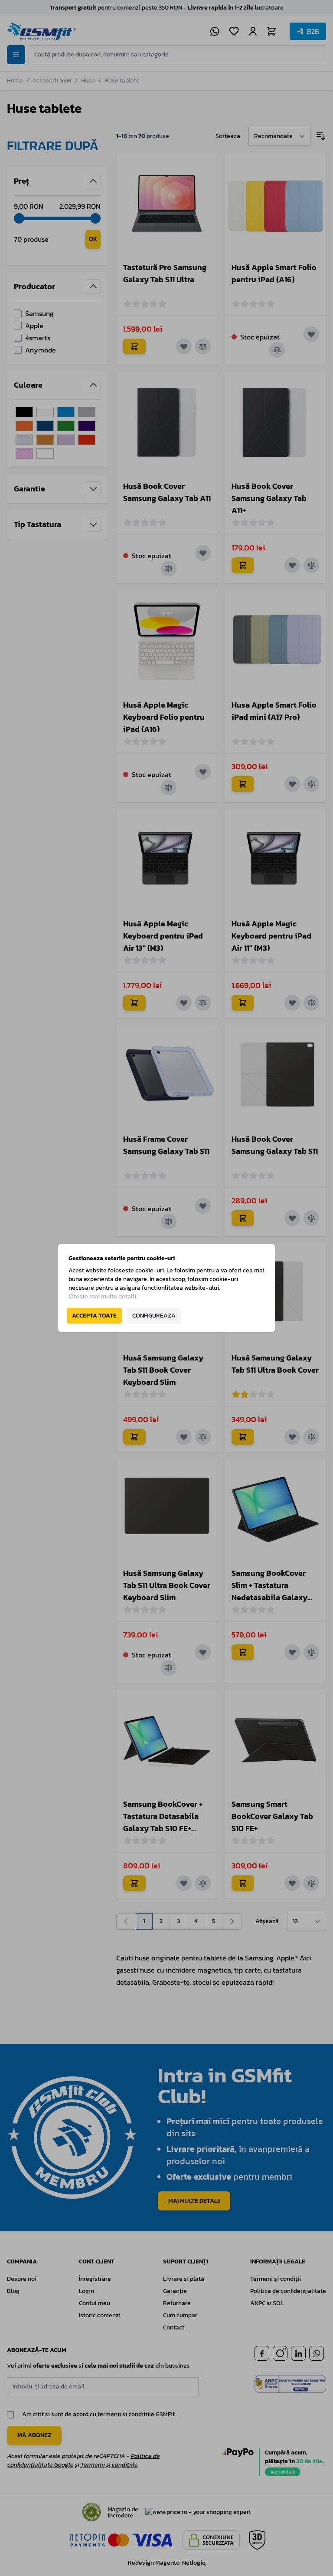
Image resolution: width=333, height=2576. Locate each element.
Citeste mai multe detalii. (103, 1296)
